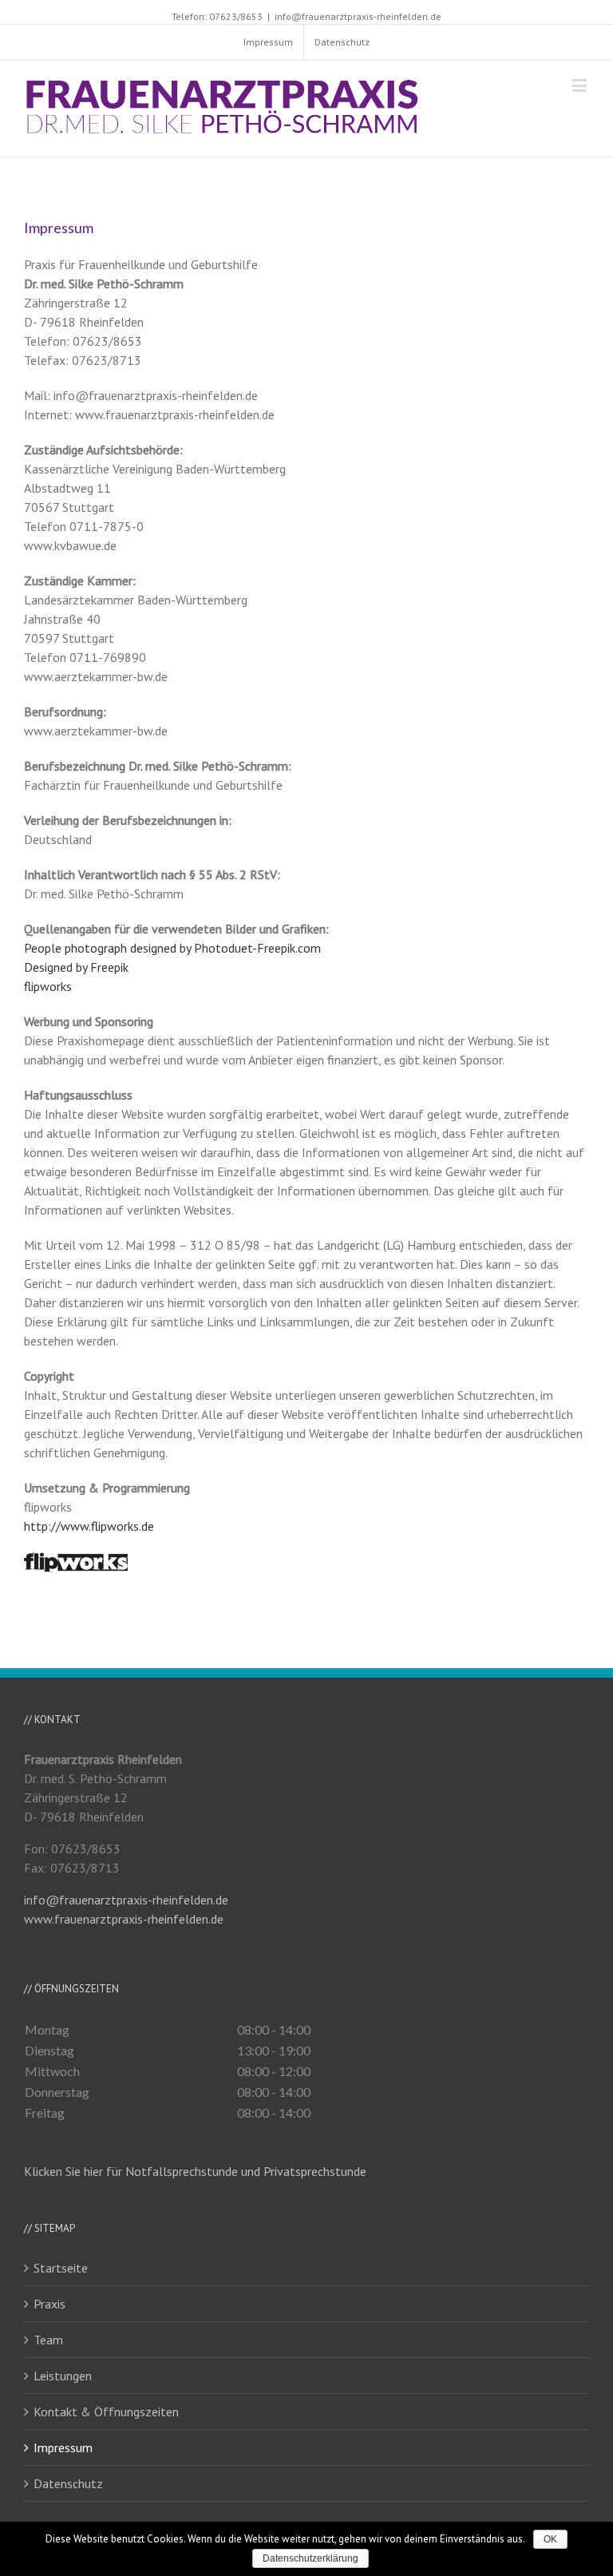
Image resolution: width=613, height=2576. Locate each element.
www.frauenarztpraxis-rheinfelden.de (124, 1919)
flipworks (48, 986)
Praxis (49, 2304)
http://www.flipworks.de (89, 1526)
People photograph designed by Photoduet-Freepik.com (172, 948)
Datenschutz (68, 2483)
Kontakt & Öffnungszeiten (106, 2412)
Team (48, 2340)
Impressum (63, 2447)
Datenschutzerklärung (310, 2558)
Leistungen (63, 2376)
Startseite (61, 2268)
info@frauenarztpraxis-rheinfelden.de (358, 16)
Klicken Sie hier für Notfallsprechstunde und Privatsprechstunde (195, 2171)
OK (550, 2539)
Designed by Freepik (76, 967)
